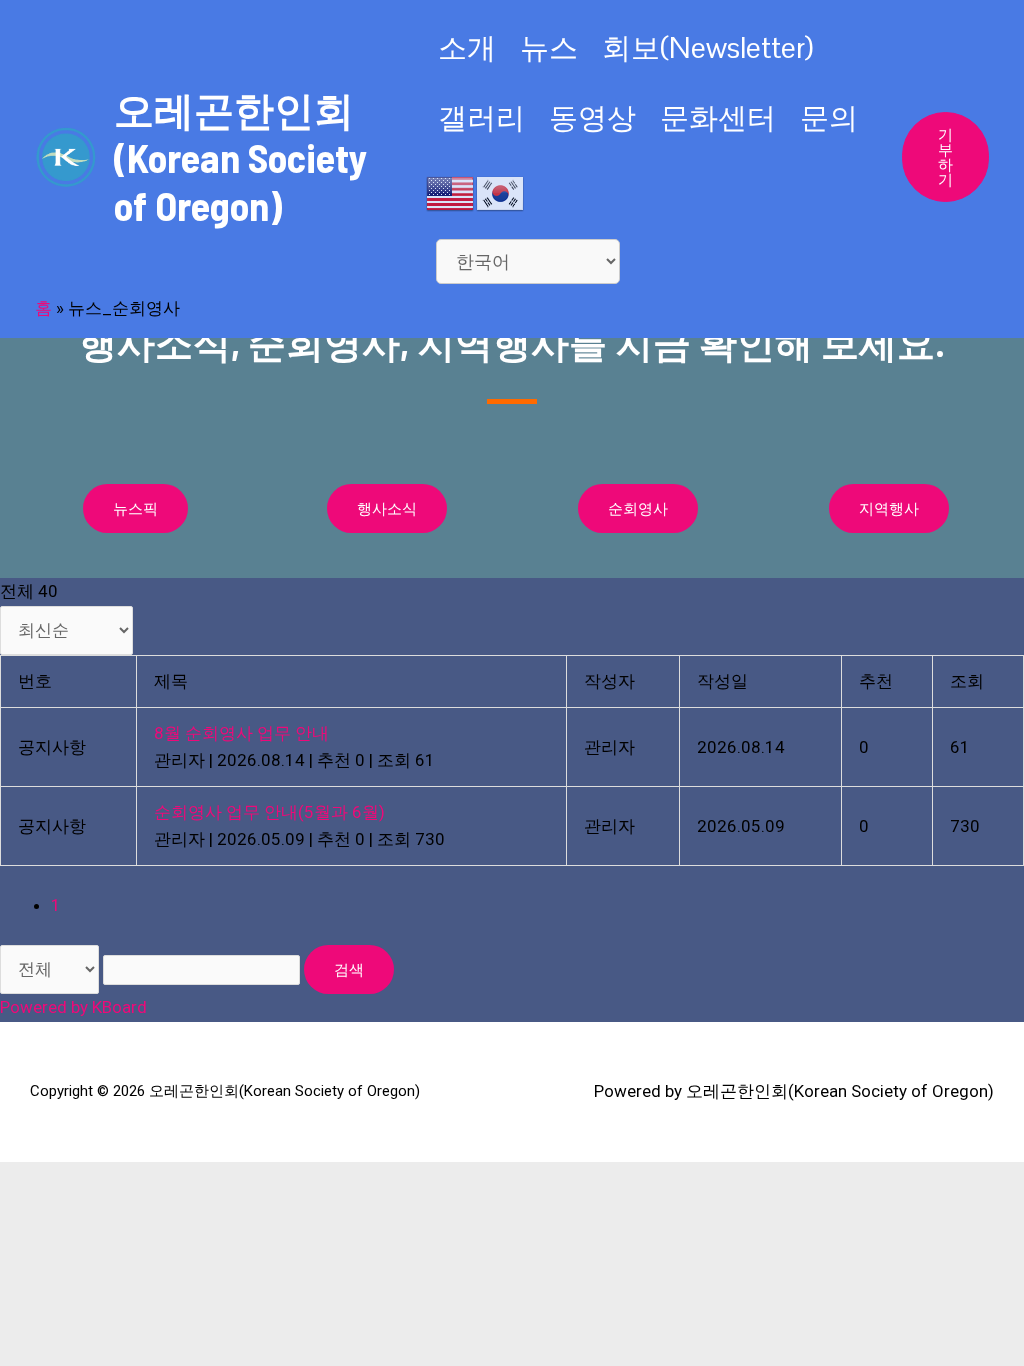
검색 (349, 969)
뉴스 (549, 47)
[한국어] (501, 192)
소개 (467, 47)
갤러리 (481, 117)
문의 (829, 117)
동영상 (592, 117)
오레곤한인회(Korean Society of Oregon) (241, 157)
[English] (451, 192)
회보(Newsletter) (707, 47)
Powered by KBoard (73, 1007)
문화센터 (718, 117)
